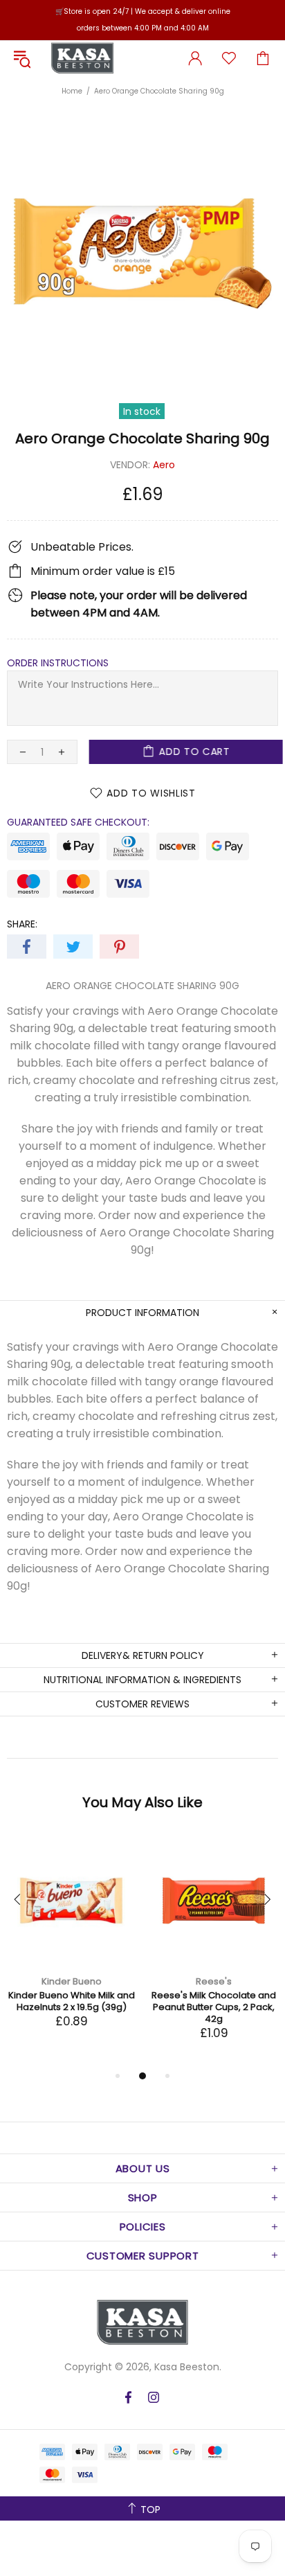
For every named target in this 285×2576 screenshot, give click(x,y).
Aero (164, 465)
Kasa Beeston (82, 58)
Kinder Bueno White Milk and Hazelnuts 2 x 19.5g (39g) (72, 2001)
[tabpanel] (71, 1946)
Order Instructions (58, 663)
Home (72, 91)
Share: (22, 924)
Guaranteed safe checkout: (78, 822)
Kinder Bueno (72, 1981)
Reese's (214, 1981)
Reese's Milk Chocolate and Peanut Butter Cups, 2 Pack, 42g (214, 2007)
